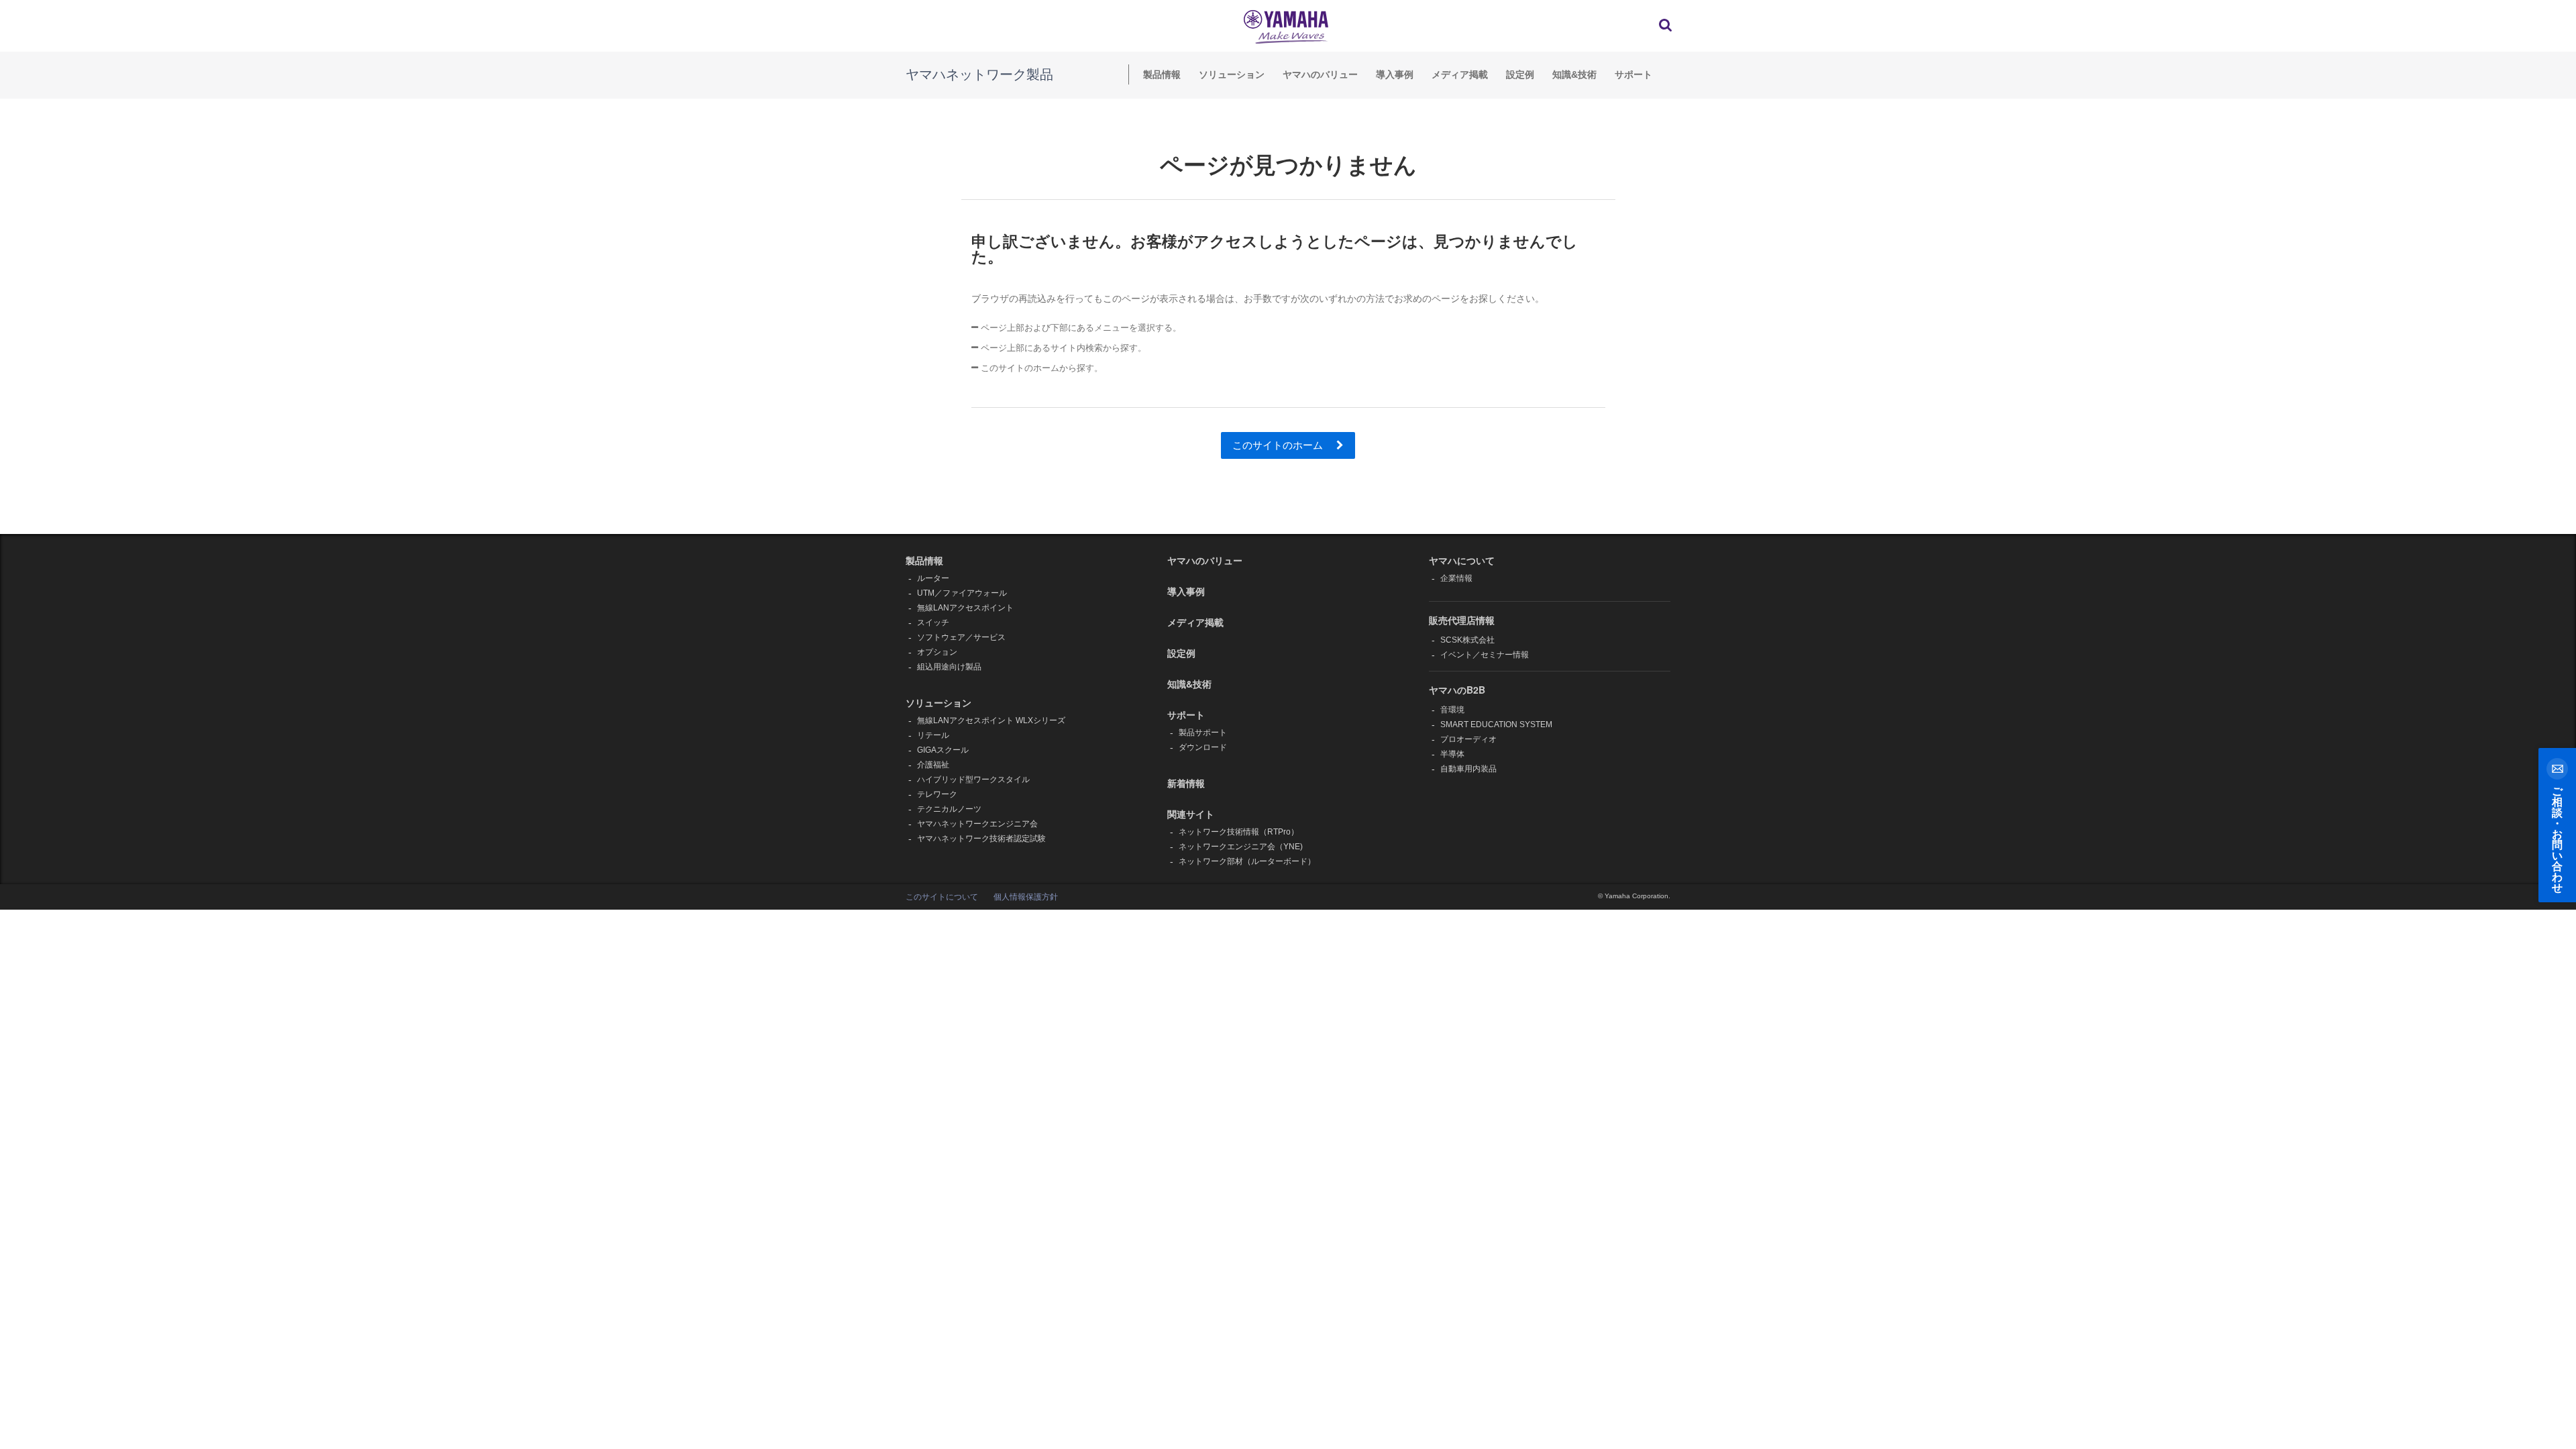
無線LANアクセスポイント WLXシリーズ (991, 720)
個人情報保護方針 (1026, 897)
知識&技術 (1574, 74)
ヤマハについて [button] (1462, 560)
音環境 (1452, 710)
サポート (1633, 74)
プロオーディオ (1468, 739)
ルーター (933, 578)
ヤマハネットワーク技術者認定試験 (981, 839)
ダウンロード (1203, 747)
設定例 (1520, 74)
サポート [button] (1186, 714)
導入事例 (1395, 74)
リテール (933, 735)
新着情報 (1186, 783)
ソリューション (1232, 74)
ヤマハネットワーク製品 (979, 74)
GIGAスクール (943, 750)
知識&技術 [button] (1189, 684)
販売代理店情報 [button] (1462, 620)
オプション (937, 652)
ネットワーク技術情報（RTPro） (1239, 832)
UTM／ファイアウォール (962, 593)
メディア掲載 (1460, 74)
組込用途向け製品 (949, 667)
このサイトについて (942, 897)
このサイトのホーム (1279, 445)
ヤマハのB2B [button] (1457, 690)
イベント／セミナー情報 (1485, 655)
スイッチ (933, 623)
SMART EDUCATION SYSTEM (1496, 724)
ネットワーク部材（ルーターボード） (1247, 861)
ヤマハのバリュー (1320, 74)
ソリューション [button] (938, 702)
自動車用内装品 (1468, 769)
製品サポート (1203, 733)
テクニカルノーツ (949, 809)
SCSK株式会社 (1467, 640)
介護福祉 (933, 765)
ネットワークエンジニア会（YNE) (1241, 847)
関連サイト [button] (1191, 814)
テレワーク (937, 794)
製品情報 (1162, 74)
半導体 (1452, 754)
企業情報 (1456, 578)
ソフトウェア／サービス (961, 637)
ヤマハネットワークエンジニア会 (977, 824)
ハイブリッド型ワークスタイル (973, 780)
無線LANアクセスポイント (965, 608)
